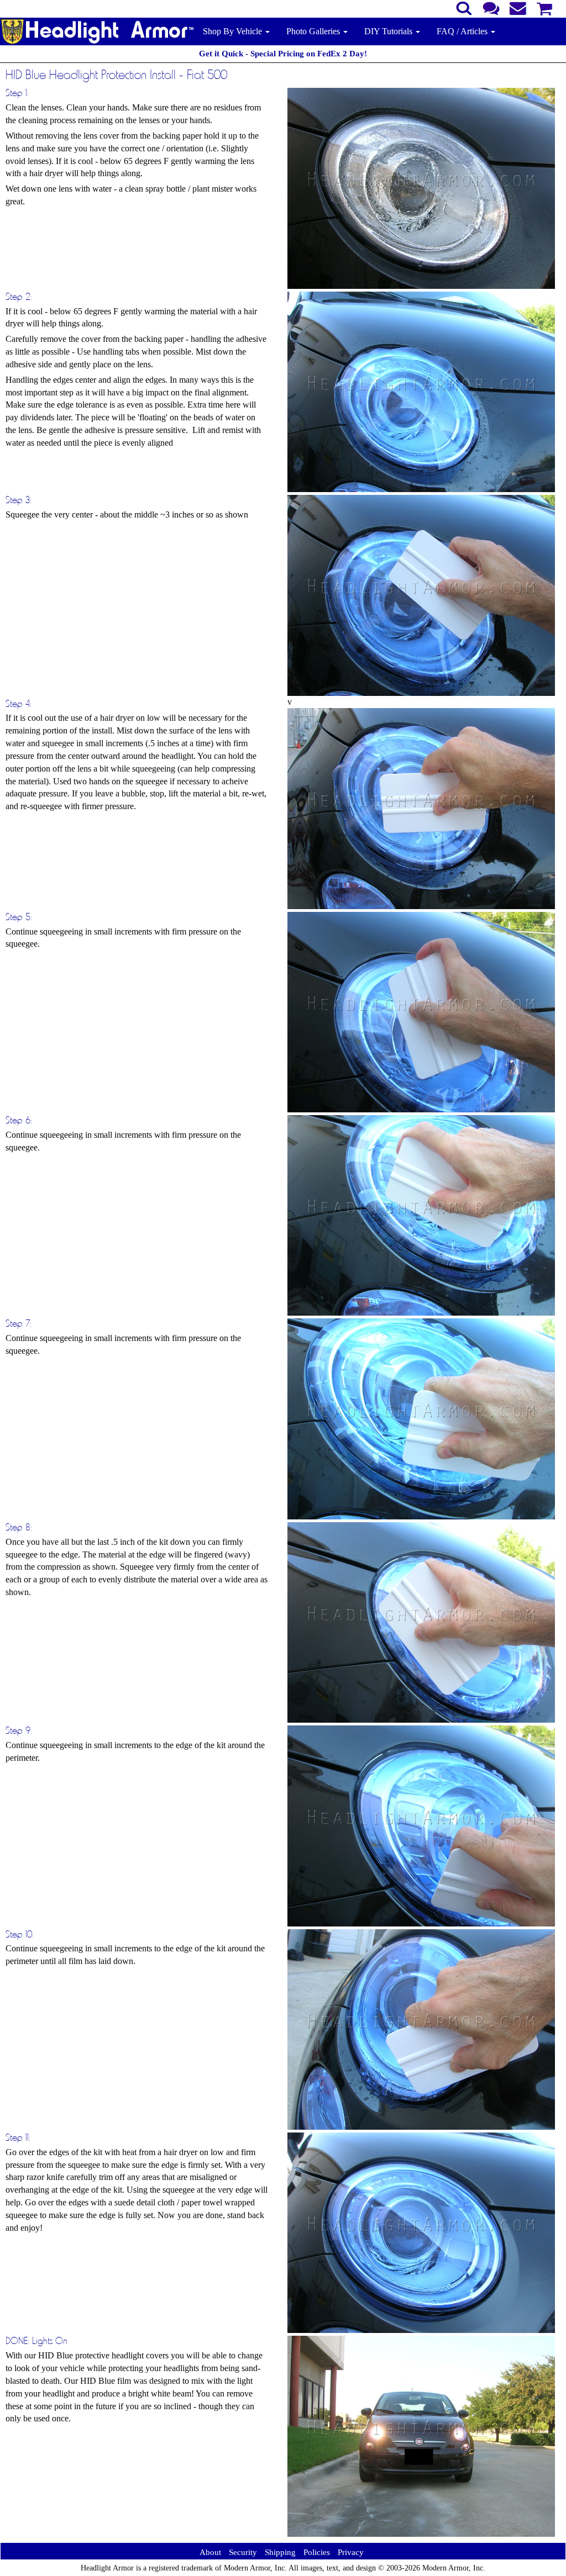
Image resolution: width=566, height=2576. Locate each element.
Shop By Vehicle (234, 31)
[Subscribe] (518, 7)
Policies (317, 2552)
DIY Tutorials (389, 31)
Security (243, 2552)
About (210, 2552)
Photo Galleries (314, 31)
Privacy (351, 2552)
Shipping (280, 2552)
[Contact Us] (491, 7)
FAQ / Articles (463, 31)
